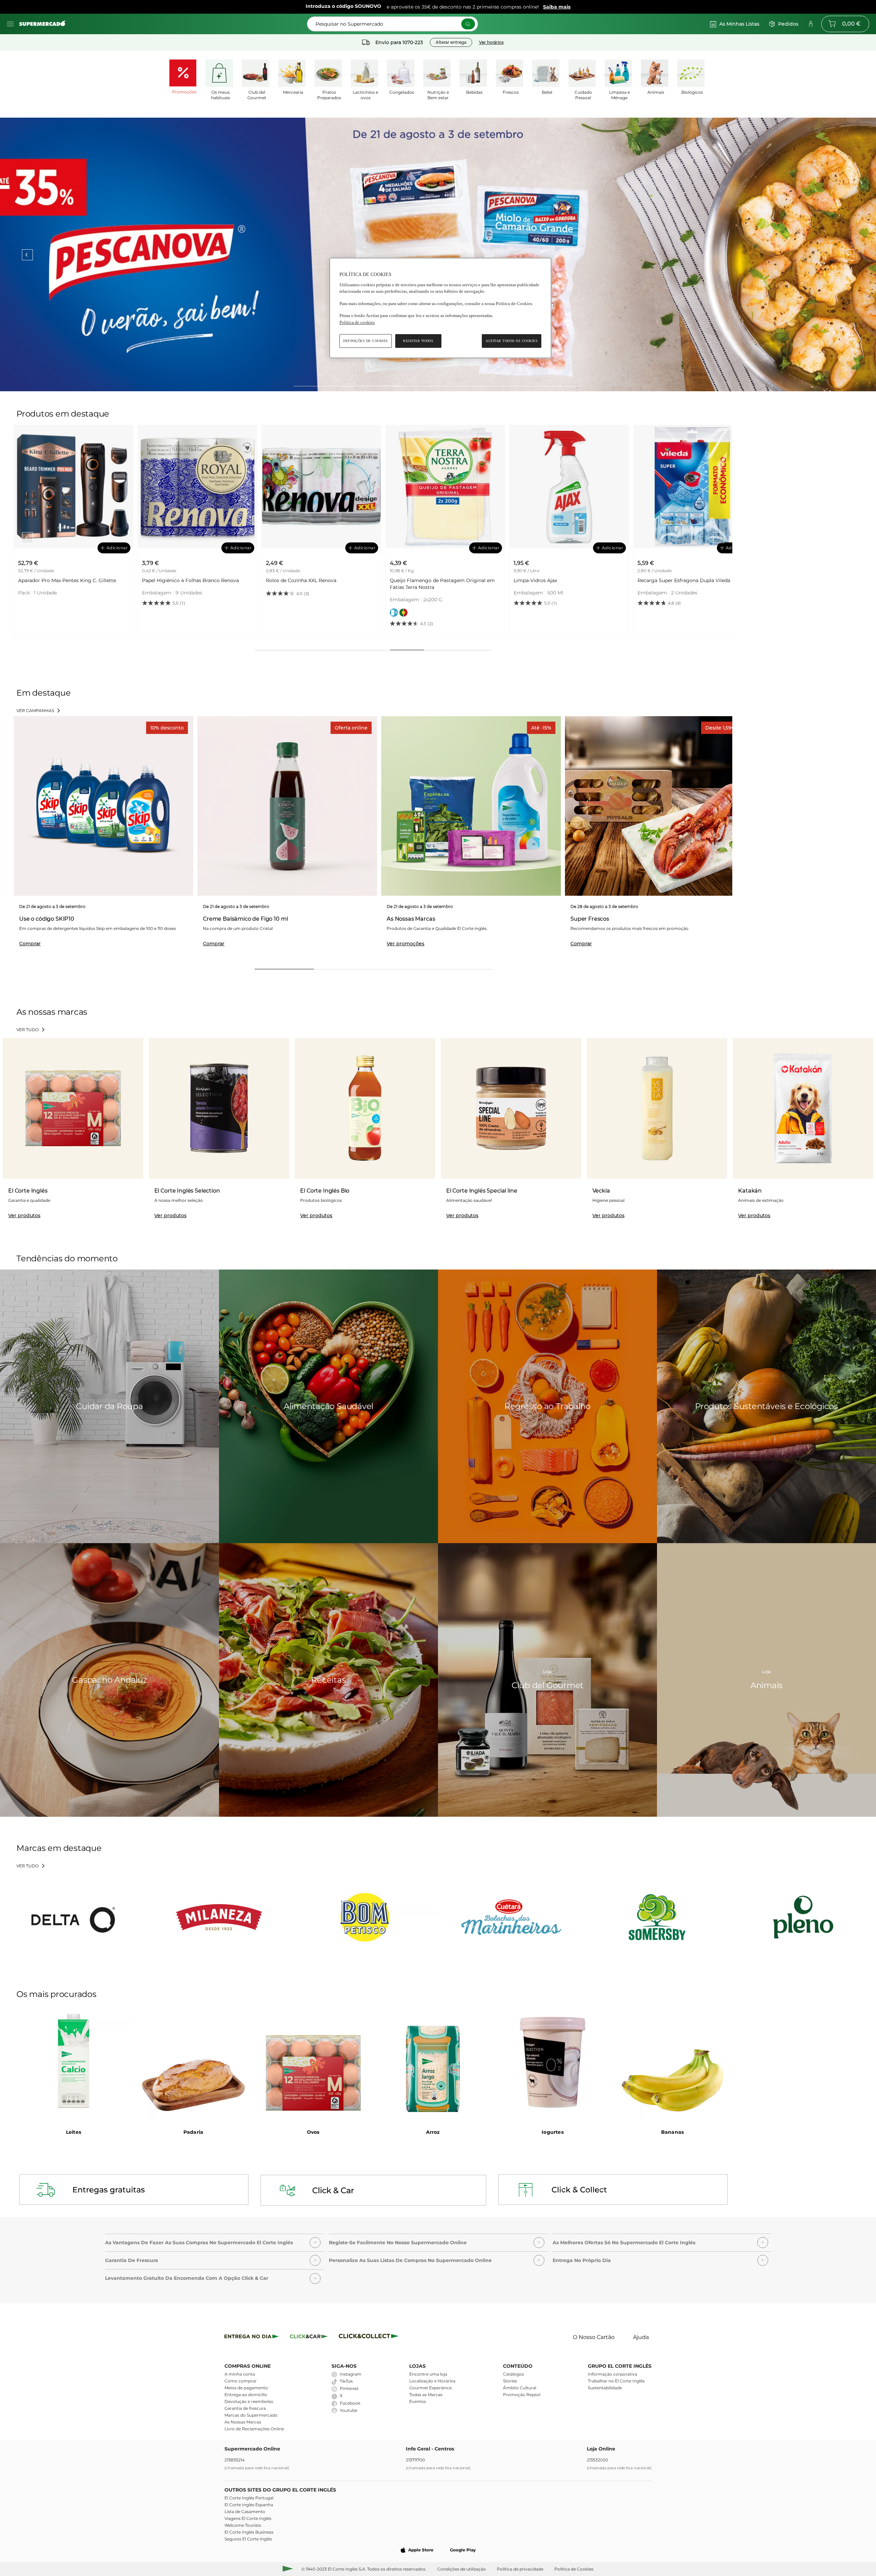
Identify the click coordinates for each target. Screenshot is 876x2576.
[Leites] (74, 2062)
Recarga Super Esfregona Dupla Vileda (436, 580)
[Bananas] (672, 2062)
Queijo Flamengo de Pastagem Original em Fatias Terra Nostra (195, 584)
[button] (214, 2241)
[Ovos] (313, 2062)
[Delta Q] (73, 1917)
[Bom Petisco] (365, 1917)
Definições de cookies (366, 341)
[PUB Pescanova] (438, 254)
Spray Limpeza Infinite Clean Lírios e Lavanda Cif (691, 584)
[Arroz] (433, 2062)
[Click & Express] (252, 2337)
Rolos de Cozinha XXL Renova (53, 580)
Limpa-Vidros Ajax (288, 580)
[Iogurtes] (553, 2062)
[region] (440, 308)
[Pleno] (803, 1917)
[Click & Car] (309, 2337)
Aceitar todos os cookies (512, 341)
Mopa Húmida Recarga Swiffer (550, 580)
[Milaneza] (219, 1917)
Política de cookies (357, 322)
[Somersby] (657, 1917)
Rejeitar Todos (418, 341)
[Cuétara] (511, 1917)
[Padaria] (193, 2062)
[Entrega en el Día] (370, 2337)
